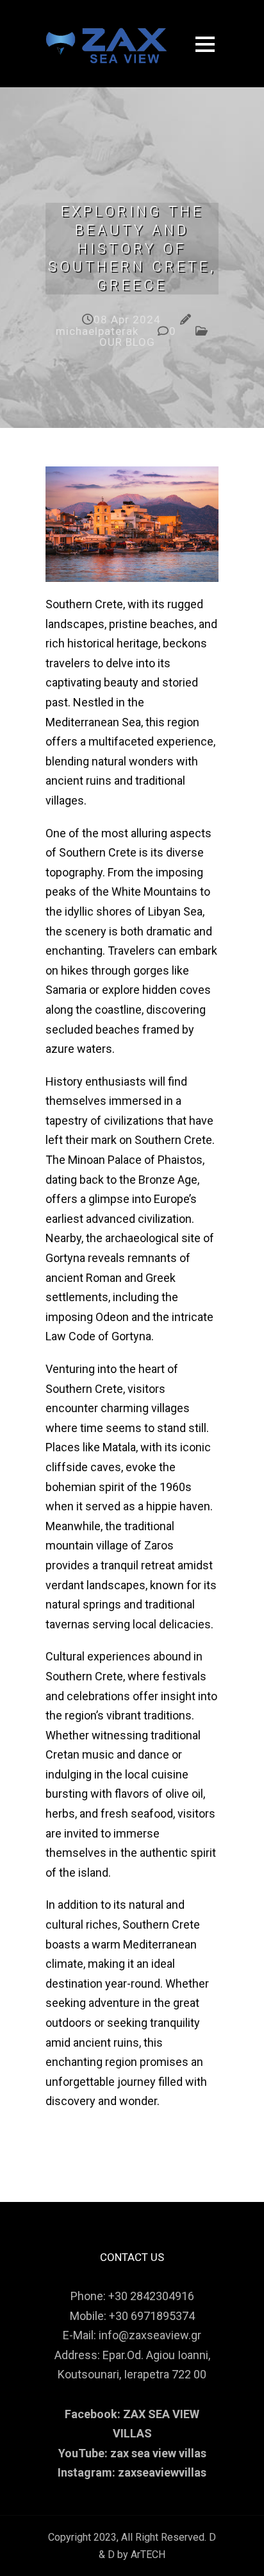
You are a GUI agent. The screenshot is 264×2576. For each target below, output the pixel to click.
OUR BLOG (127, 342)
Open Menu (205, 44)
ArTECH (148, 2555)
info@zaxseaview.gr (150, 2335)
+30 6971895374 (152, 2316)
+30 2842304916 (151, 2296)
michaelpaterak (97, 331)
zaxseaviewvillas (162, 2472)
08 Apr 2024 (127, 320)
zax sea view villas (158, 2453)
